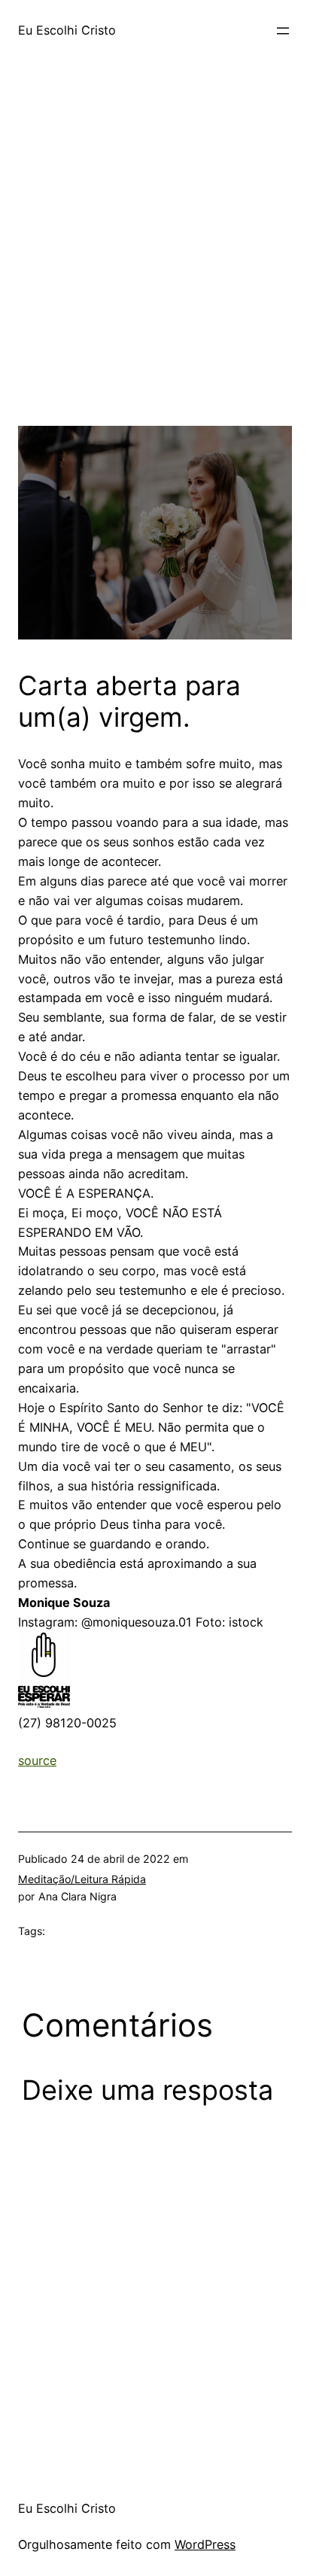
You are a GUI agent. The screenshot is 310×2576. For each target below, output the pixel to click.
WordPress (205, 2544)
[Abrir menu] (283, 31)
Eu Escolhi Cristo (67, 30)
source (37, 1760)
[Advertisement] (155, 271)
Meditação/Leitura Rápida (82, 1879)
